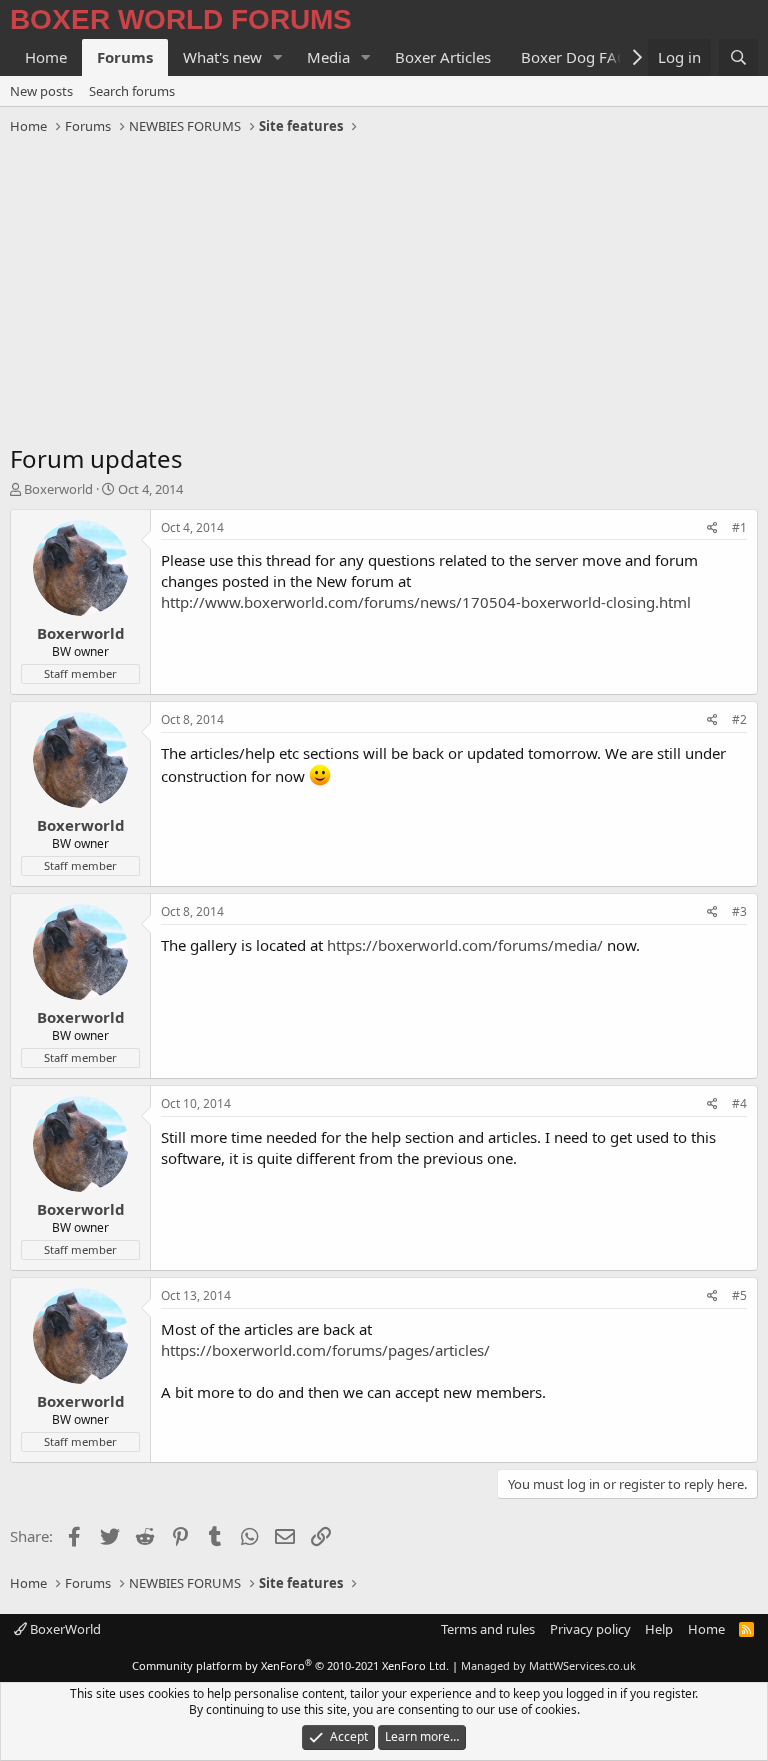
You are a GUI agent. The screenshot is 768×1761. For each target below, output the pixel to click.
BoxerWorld (64, 1629)
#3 (739, 911)
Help (659, 1629)
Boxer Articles (443, 57)
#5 (739, 1295)
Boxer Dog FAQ (575, 57)
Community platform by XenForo (290, 1665)
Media (328, 57)
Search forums (132, 91)
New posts (41, 91)
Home (46, 57)
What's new (222, 57)
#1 (739, 527)
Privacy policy (590, 1629)
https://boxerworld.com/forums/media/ (465, 945)
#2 (739, 719)
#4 (739, 1103)
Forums (125, 57)
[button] (278, 57)
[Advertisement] (384, 292)
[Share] (712, 528)
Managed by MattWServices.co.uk (548, 1665)
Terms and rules (488, 1629)
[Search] (738, 57)
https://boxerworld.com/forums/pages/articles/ (325, 1350)
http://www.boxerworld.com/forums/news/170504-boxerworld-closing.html (426, 602)
